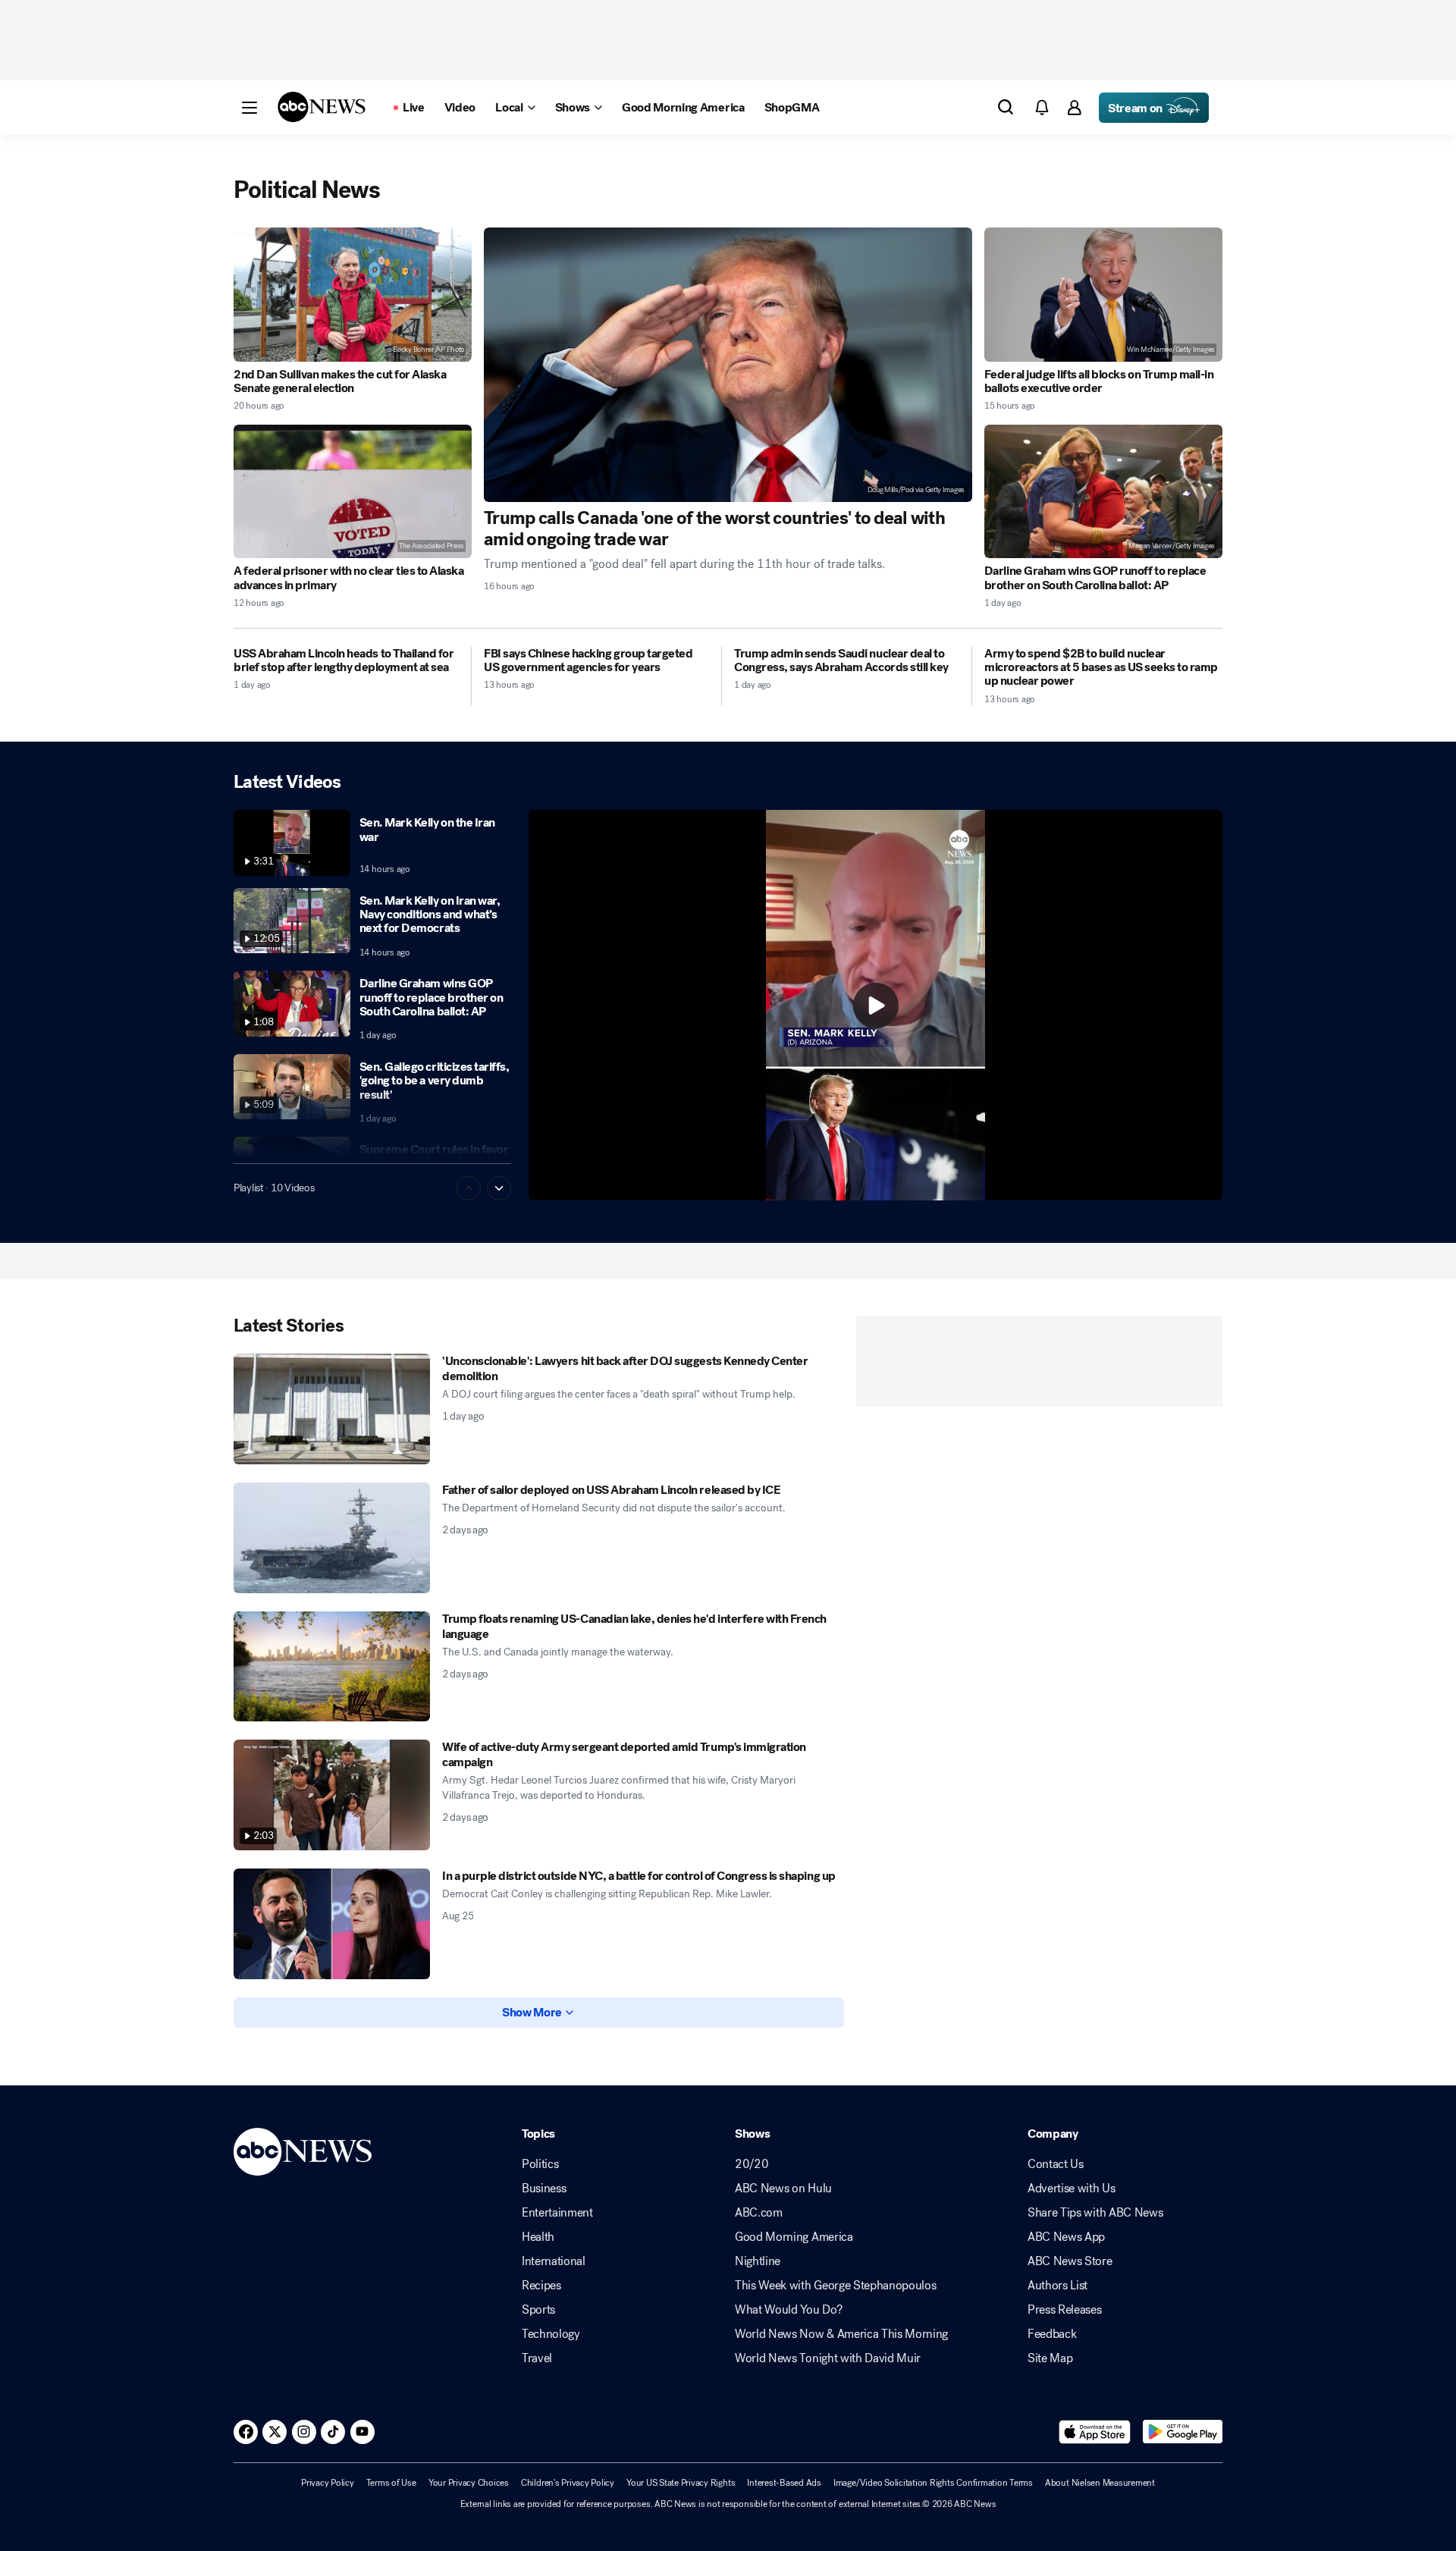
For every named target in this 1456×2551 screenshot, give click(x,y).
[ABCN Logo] (322, 107)
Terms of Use (391, 2483)
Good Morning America (794, 2237)
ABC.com (759, 2213)
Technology (551, 2334)
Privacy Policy (328, 2483)
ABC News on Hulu (783, 2189)
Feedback (1052, 2334)
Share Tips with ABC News (1095, 2213)
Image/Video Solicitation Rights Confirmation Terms (933, 2483)
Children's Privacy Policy (568, 2483)
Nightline (758, 2261)
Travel (537, 2358)
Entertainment (557, 2213)
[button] (249, 108)
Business (544, 2189)
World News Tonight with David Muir (828, 2358)
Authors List (1057, 2286)
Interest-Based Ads (784, 2483)
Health (538, 2237)
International (554, 2261)
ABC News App (1066, 2237)
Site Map (1050, 2358)
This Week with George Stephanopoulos (835, 2286)
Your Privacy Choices (469, 2483)
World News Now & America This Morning (841, 2334)
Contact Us (1056, 2164)
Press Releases (1065, 2310)
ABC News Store (1070, 2261)
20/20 (752, 2164)
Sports (538, 2310)
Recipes (541, 2286)
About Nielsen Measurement (1100, 2483)
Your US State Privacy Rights (681, 2483)
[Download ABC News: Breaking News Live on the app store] (1095, 2432)
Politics (540, 2164)
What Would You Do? (788, 2310)
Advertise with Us (1072, 2189)
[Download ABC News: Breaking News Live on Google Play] (1183, 2432)
